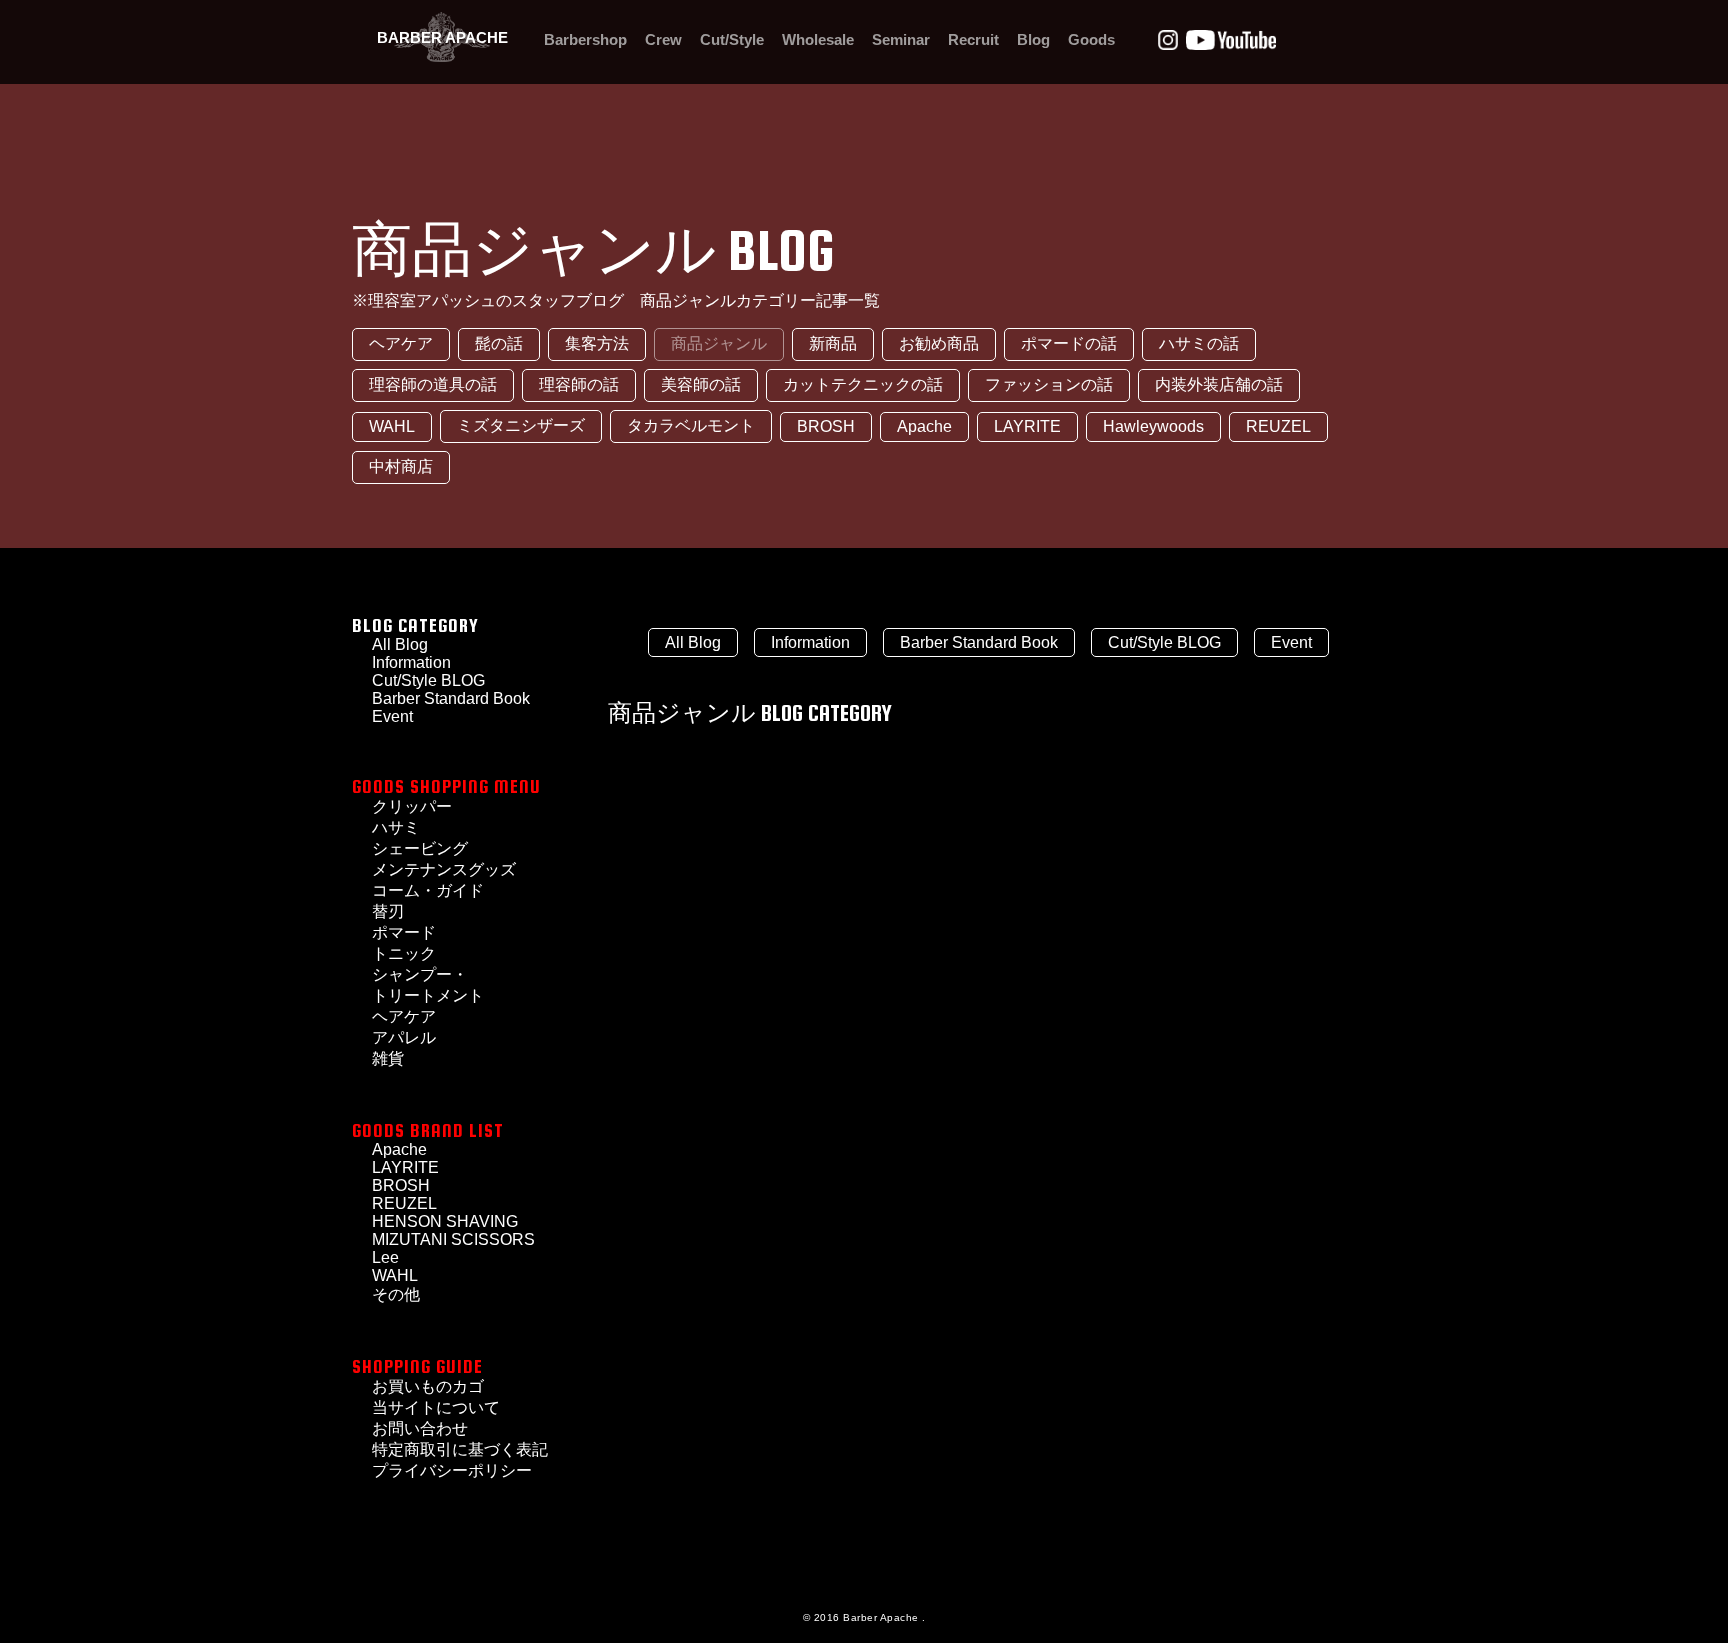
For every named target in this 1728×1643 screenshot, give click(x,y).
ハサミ (396, 827)
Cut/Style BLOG (428, 680)
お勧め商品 (939, 343)
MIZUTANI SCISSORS (453, 1239)
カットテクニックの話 (863, 384)
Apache (924, 426)
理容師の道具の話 (433, 384)
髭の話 (499, 343)
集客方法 (597, 343)
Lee (385, 1257)
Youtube (1231, 40)
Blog (1033, 39)
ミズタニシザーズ (521, 425)
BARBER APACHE (442, 37)
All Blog (693, 642)
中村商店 (401, 466)
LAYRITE (1027, 426)
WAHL (392, 426)
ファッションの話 (1049, 384)
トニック (404, 953)
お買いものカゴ (428, 1386)
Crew (663, 39)
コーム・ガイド (428, 890)
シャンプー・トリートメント (428, 985)
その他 (396, 1294)
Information (810, 642)
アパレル (404, 1037)
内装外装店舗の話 (1219, 384)
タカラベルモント (691, 425)
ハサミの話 (1199, 343)
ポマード (404, 932)
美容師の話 (701, 384)
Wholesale (818, 39)
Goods (1091, 39)
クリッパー (412, 806)
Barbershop (585, 39)
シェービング (420, 848)
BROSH (826, 426)
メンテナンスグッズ (444, 869)
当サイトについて (436, 1407)
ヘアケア (401, 343)
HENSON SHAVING (445, 1221)
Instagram (1168, 40)
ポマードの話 (1069, 343)
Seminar (901, 39)
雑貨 (388, 1058)
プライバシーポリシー (452, 1470)
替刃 (388, 911)
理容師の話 (579, 384)
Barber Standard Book (451, 698)
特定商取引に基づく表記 (460, 1449)
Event (1291, 642)
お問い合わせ (420, 1428)
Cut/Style (732, 39)
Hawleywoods (1153, 426)
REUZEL (1278, 426)
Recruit (973, 39)
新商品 (833, 343)
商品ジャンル (719, 343)
